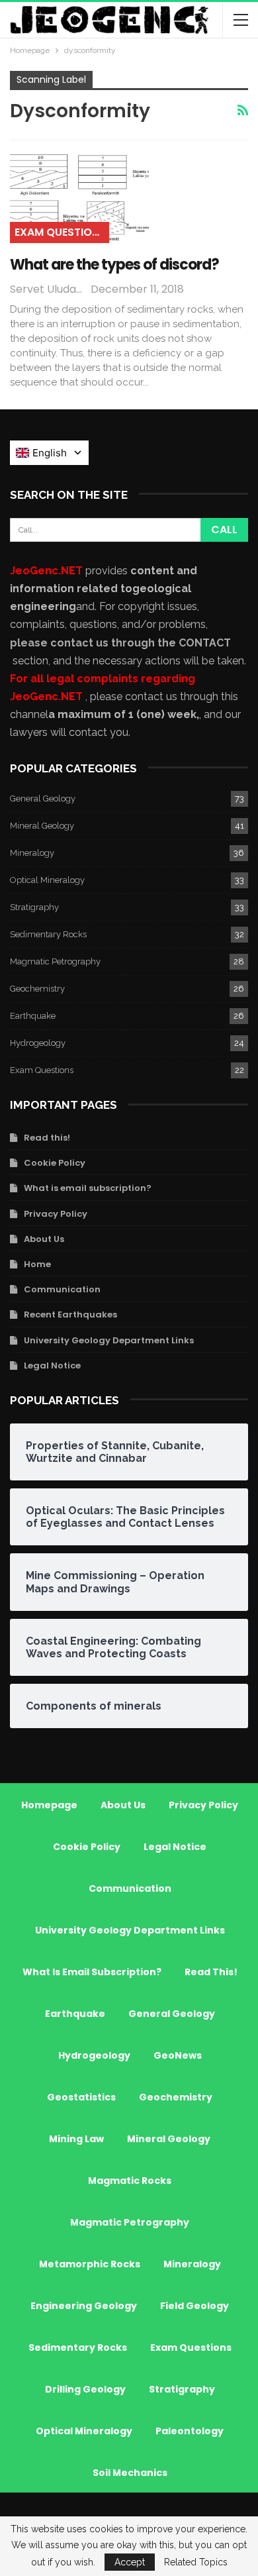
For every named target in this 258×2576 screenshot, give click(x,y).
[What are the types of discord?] (79, 198)
